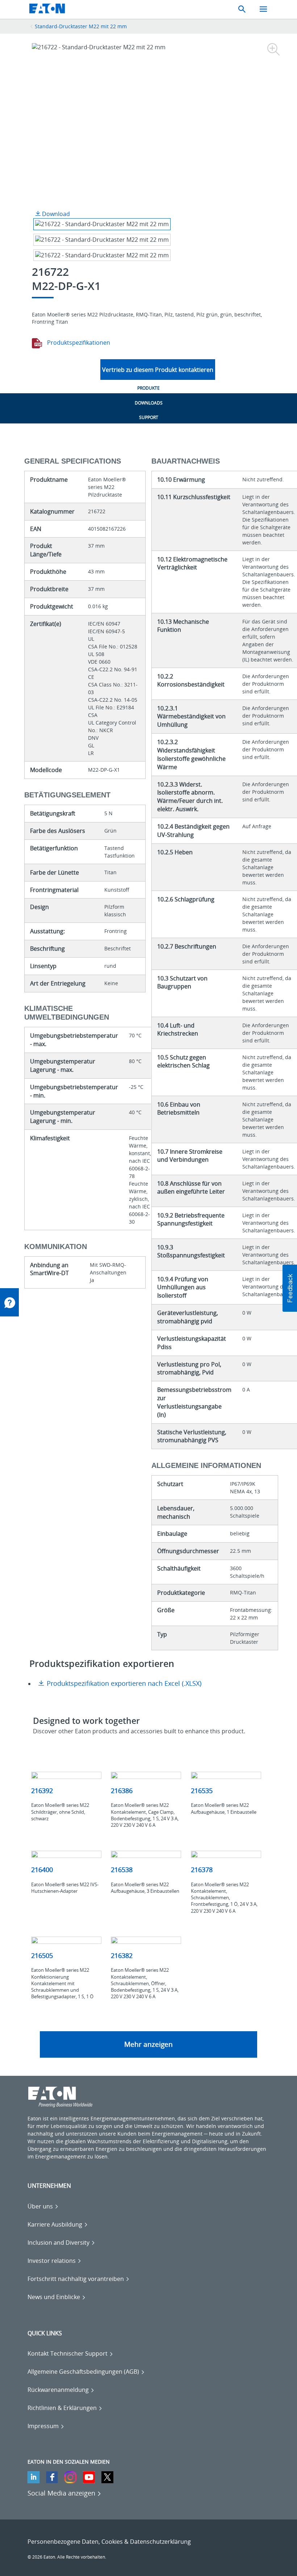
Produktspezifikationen (78, 343)
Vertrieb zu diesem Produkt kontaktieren (158, 370)
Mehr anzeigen (148, 2044)
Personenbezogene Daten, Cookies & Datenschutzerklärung (109, 2542)
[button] (290, 1288)
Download (55, 214)
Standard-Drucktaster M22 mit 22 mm (81, 26)
